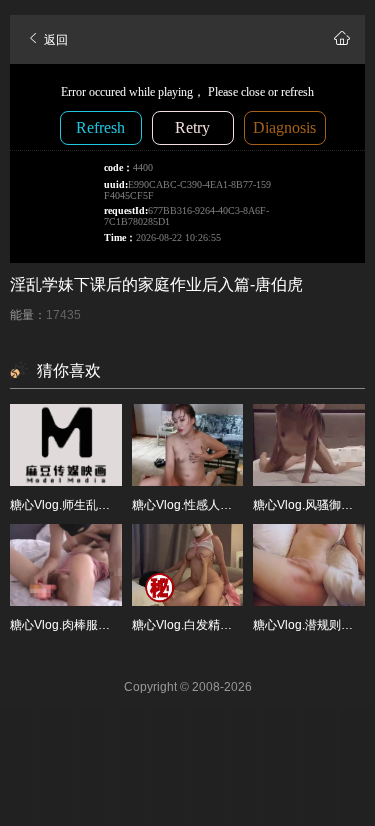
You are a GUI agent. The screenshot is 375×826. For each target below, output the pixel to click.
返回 (54, 40)
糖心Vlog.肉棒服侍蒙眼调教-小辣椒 (104, 625)
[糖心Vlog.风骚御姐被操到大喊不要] (309, 445)
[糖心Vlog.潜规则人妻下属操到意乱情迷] (309, 565)
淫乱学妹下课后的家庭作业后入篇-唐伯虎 (156, 284)
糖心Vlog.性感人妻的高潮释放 (212, 505)
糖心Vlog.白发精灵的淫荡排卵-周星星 (232, 625)
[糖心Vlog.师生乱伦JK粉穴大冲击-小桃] (66, 445)
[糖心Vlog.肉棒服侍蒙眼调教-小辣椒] (66, 565)
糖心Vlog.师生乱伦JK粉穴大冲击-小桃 (111, 505)
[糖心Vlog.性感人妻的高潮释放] (188, 445)
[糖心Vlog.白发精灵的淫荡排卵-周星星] (188, 565)
